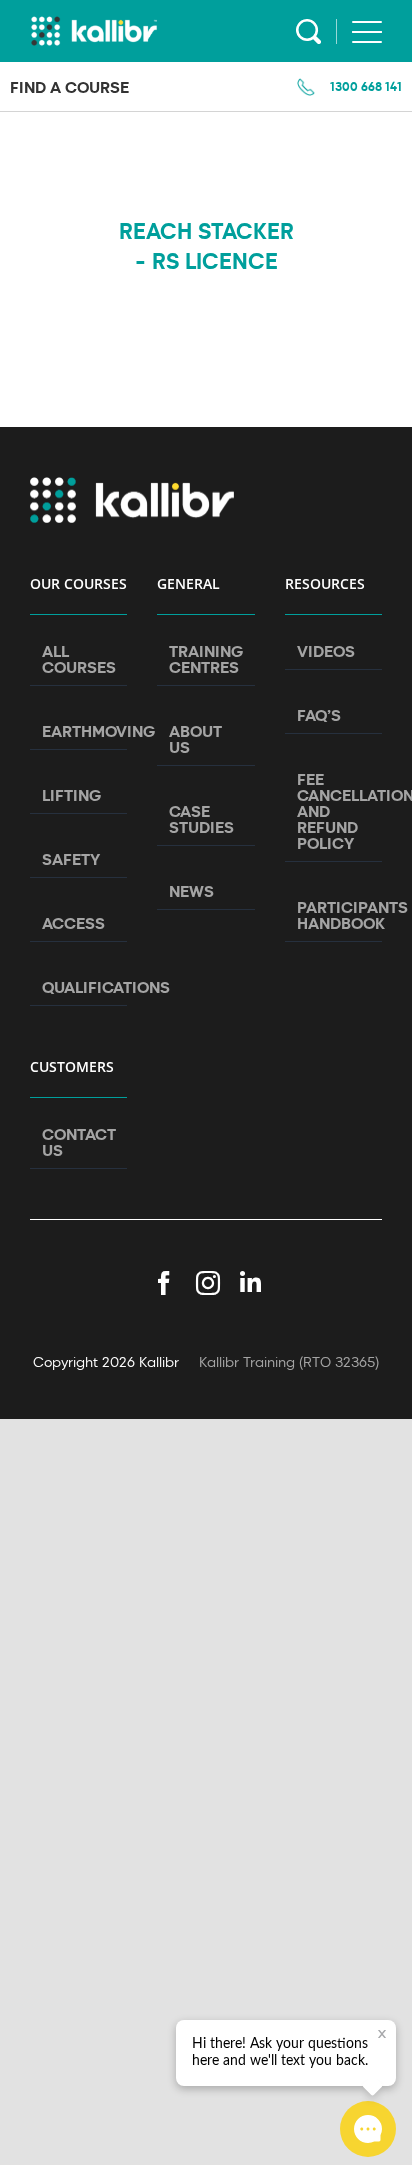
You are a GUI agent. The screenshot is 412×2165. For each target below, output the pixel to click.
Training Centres (206, 659)
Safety (71, 859)
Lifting (71, 795)
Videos (326, 651)
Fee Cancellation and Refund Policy (334, 811)
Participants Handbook (334, 915)
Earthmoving (79, 731)
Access (73, 923)
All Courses (79, 659)
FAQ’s (319, 715)
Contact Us (79, 1142)
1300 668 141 (366, 86)
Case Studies (201, 819)
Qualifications (79, 987)
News (191, 891)
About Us (195, 739)
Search (308, 31)
